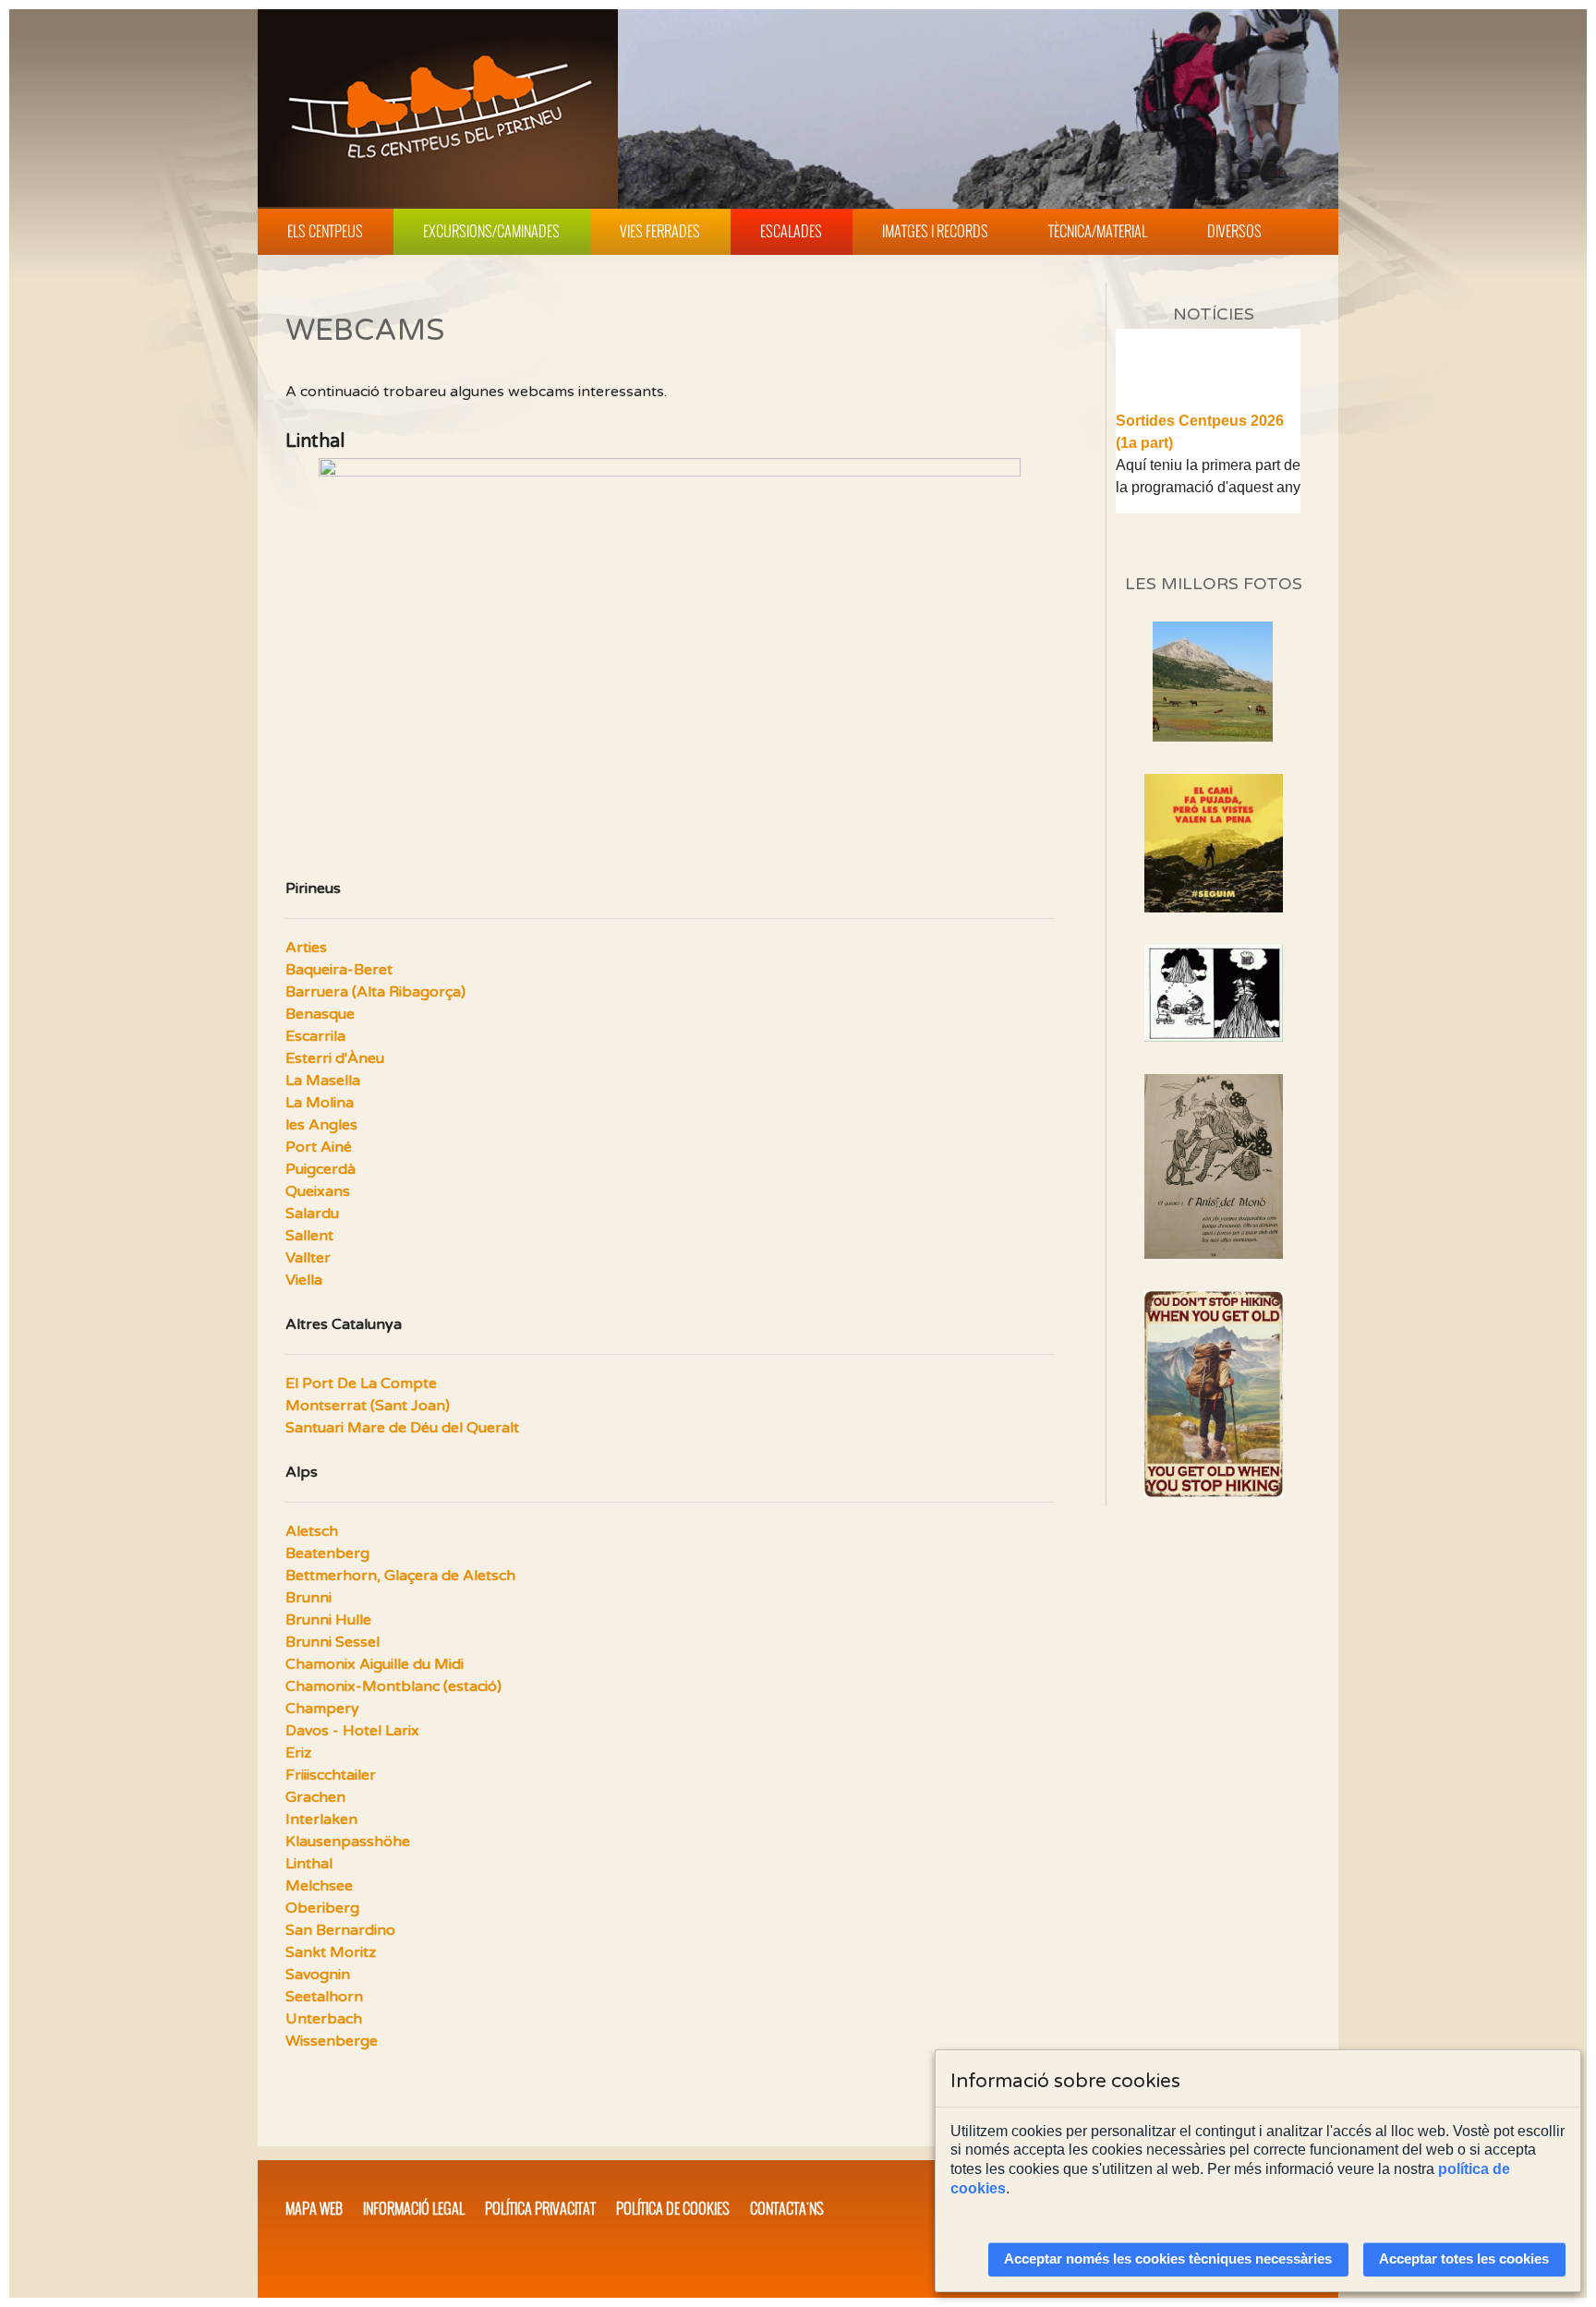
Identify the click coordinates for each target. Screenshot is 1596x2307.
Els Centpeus (325, 231)
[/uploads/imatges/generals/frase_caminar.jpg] (1214, 1394)
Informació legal (414, 2208)
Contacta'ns (787, 2208)
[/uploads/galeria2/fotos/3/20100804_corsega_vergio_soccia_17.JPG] (1213, 737)
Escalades (791, 231)
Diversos (1234, 231)
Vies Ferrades (660, 231)
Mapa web (314, 2208)
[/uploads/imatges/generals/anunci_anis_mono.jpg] (1214, 1166)
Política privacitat (540, 2208)
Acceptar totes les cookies (1464, 2259)
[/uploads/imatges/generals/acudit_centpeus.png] (1214, 993)
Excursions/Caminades (491, 231)
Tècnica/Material (1098, 231)
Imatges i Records (935, 231)
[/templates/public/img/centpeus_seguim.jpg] (1214, 843)
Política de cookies (673, 2208)
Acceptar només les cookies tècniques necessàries (1168, 2259)
